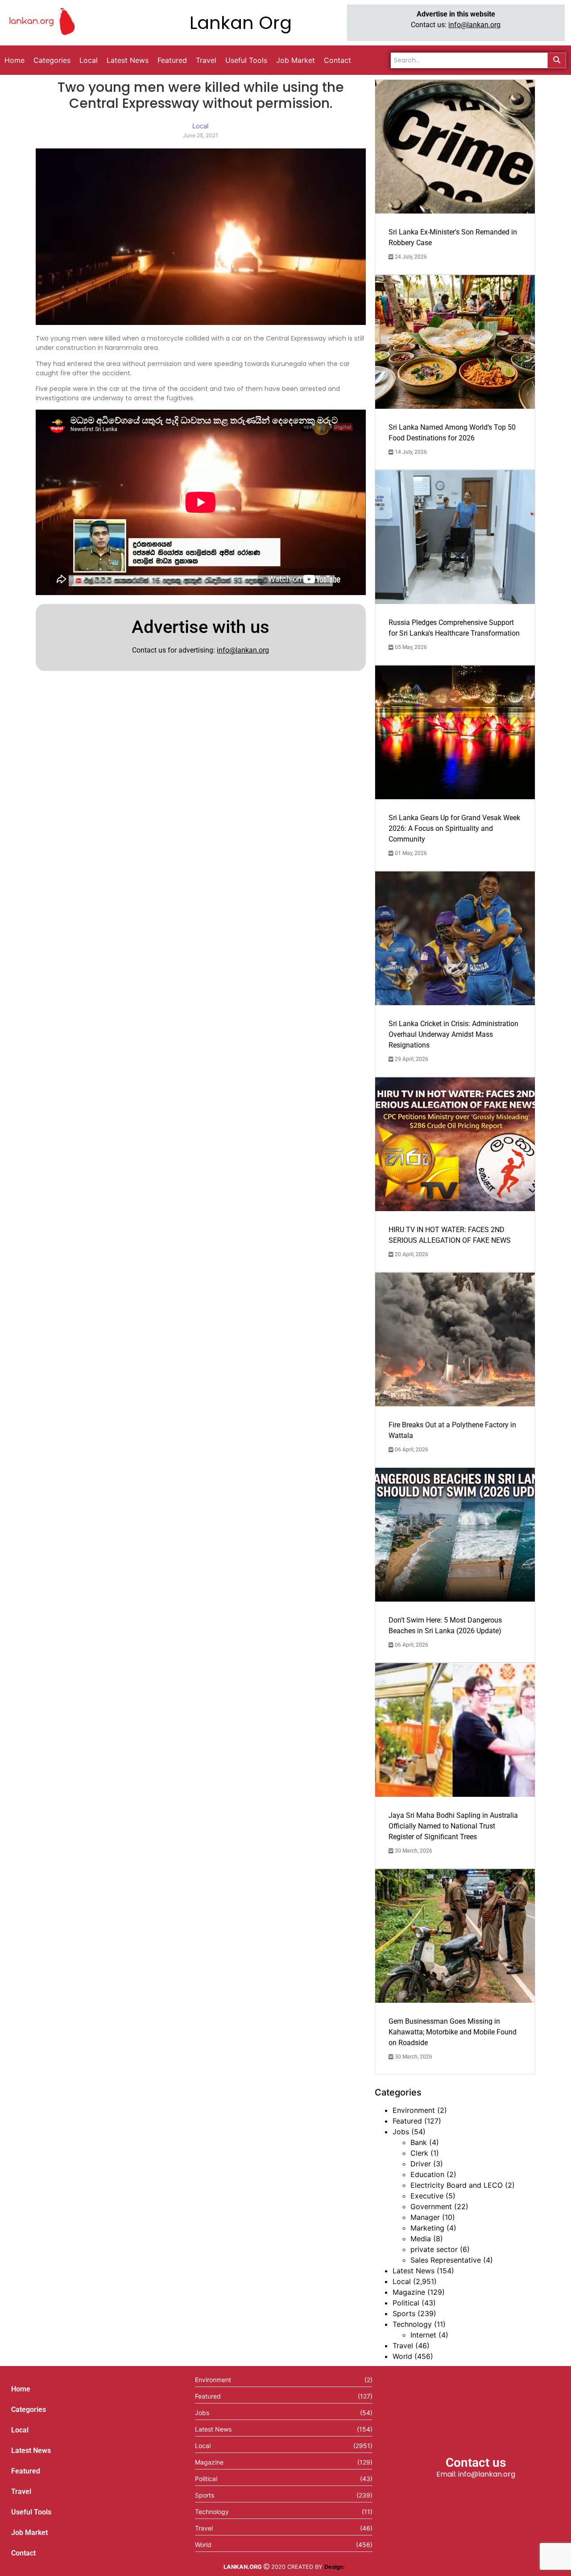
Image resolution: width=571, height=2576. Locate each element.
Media (421, 2239)
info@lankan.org (474, 25)
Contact (23, 2553)
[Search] (557, 60)
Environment (414, 2110)
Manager (425, 2217)
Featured (407, 2121)
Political (406, 2303)
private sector (434, 2249)
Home (21, 2389)
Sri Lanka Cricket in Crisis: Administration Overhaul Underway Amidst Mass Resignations (453, 1034)
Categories (29, 2410)
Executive (427, 2196)
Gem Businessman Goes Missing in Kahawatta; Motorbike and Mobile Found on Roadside (453, 2032)
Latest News (414, 2271)
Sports (404, 2313)
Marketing (427, 2228)
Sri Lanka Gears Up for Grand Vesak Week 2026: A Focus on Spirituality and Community (454, 828)
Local (402, 2281)
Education (427, 2174)
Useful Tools (31, 2512)
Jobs (401, 2132)
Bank (419, 2142)
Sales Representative (446, 2260)
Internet (423, 2335)
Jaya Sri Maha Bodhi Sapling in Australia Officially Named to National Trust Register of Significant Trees (453, 1826)
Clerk (419, 2153)
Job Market (29, 2533)
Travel (403, 2346)
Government (431, 2206)
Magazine (409, 2292)
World (402, 2356)
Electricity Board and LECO (457, 2185)
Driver (421, 2164)
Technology (412, 2324)
